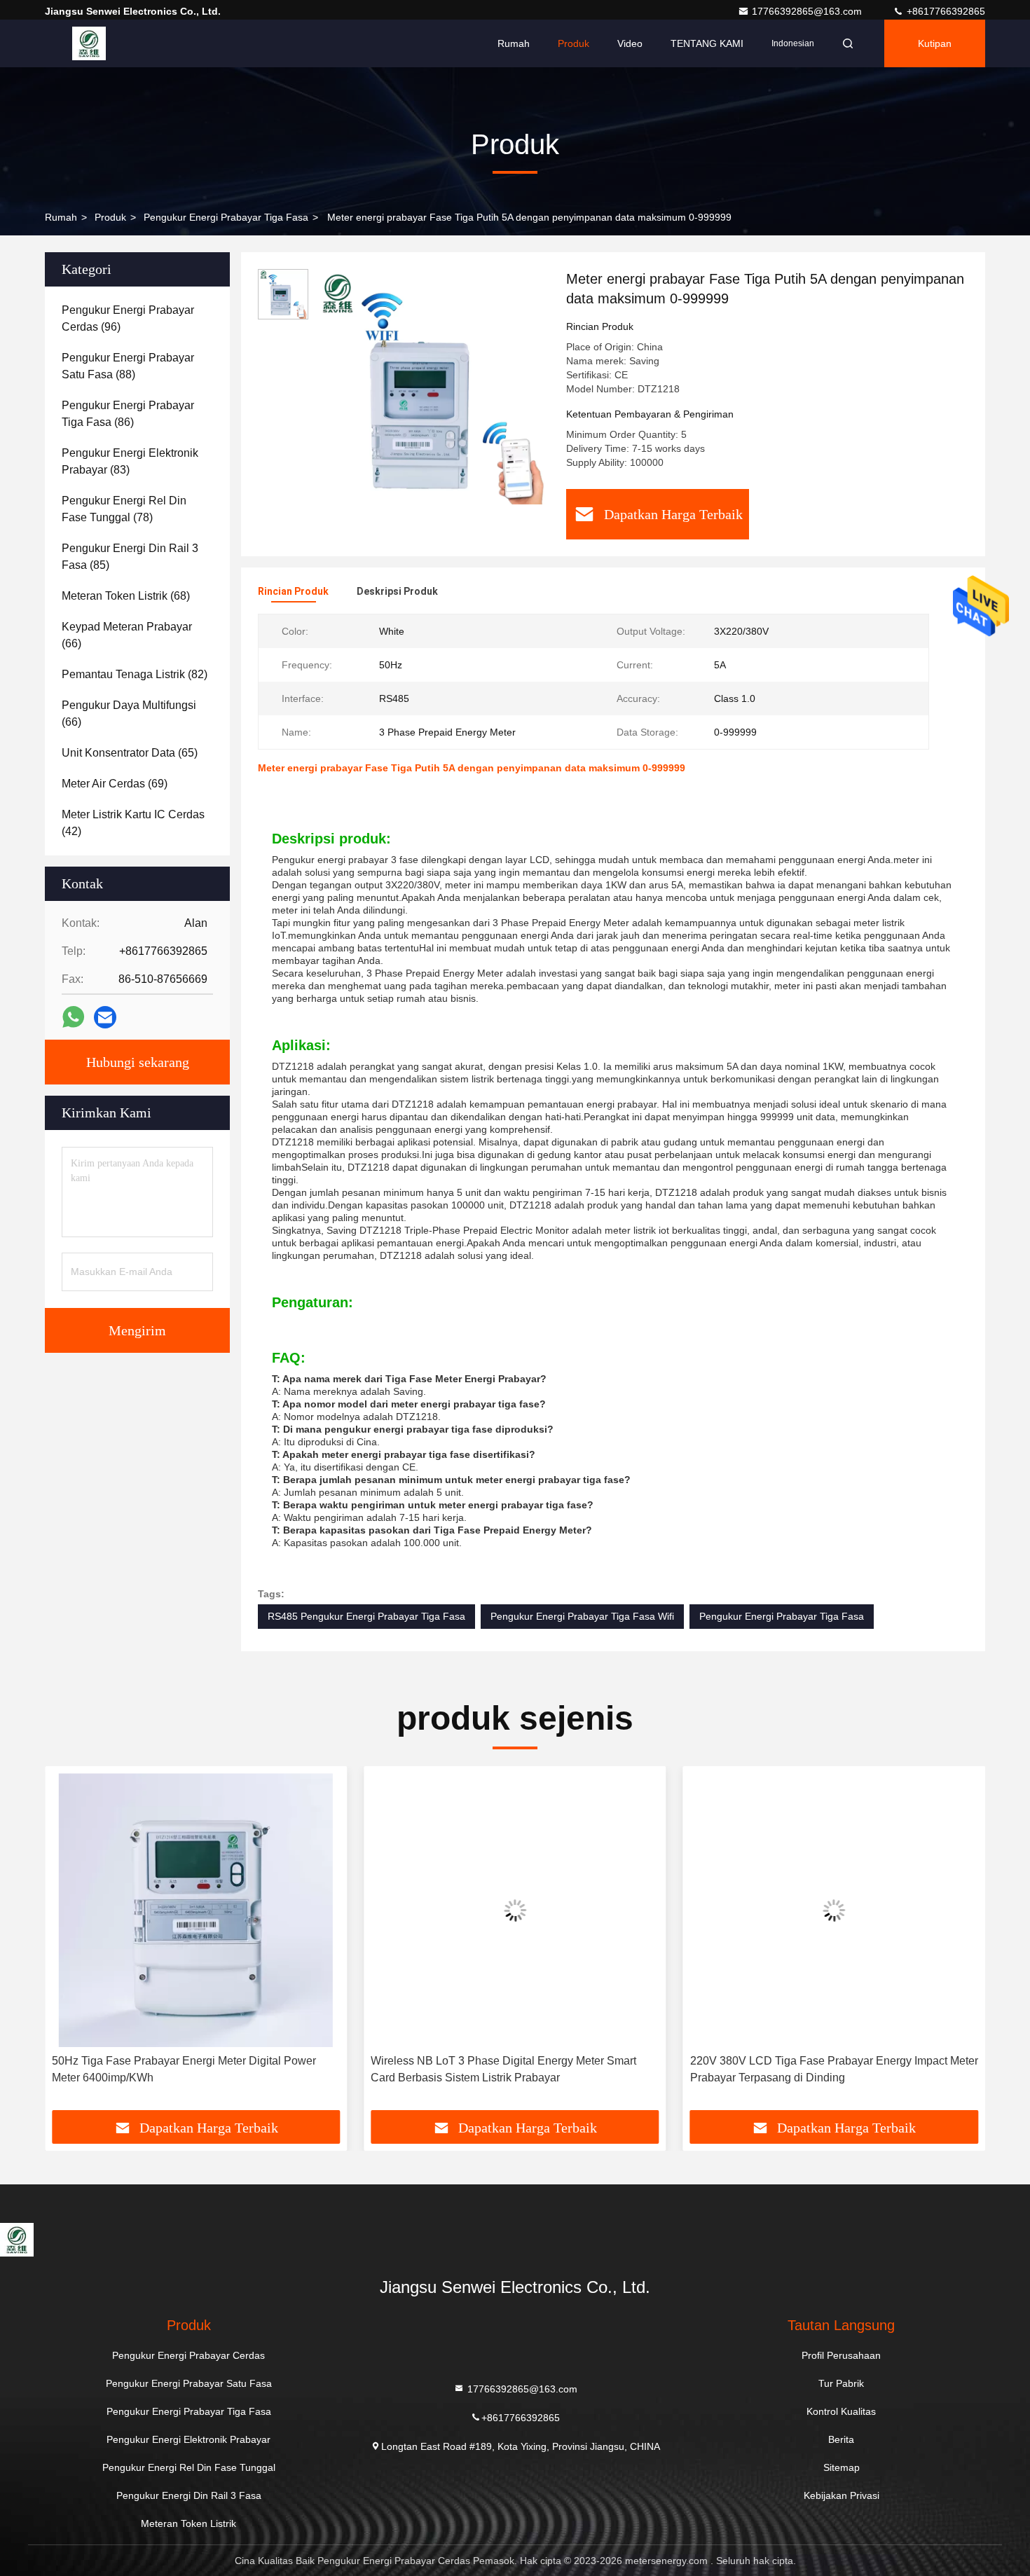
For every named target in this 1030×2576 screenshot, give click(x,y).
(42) (133, 823)
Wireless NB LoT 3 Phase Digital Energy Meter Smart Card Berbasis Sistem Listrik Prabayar (503, 2069)
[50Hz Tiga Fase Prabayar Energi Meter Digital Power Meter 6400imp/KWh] (196, 1910)
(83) (130, 461)
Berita (841, 2439)
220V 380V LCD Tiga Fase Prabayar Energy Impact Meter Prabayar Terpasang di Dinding (834, 2069)
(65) (130, 753)
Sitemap (842, 2467)
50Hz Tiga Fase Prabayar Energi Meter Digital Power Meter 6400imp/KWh (184, 2069)
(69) (115, 784)
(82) (135, 674)
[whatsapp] (73, 1017)
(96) (128, 318)
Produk (574, 43)
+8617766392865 (945, 11)
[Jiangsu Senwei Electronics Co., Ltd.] (89, 43)
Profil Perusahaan (841, 2355)
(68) (126, 596)
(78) (124, 509)
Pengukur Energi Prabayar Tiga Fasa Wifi (582, 1616)
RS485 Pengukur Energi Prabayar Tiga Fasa (366, 1616)
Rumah (514, 43)
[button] (70, 1943)
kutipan (935, 43)
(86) (128, 414)
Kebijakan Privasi (842, 2495)
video (630, 43)
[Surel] (105, 1018)
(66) (127, 635)
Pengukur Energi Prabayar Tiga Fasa (226, 217)
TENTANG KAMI (707, 43)
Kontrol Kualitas (841, 2411)
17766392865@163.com (808, 11)
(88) (128, 366)
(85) (130, 557)
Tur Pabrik (841, 2383)
